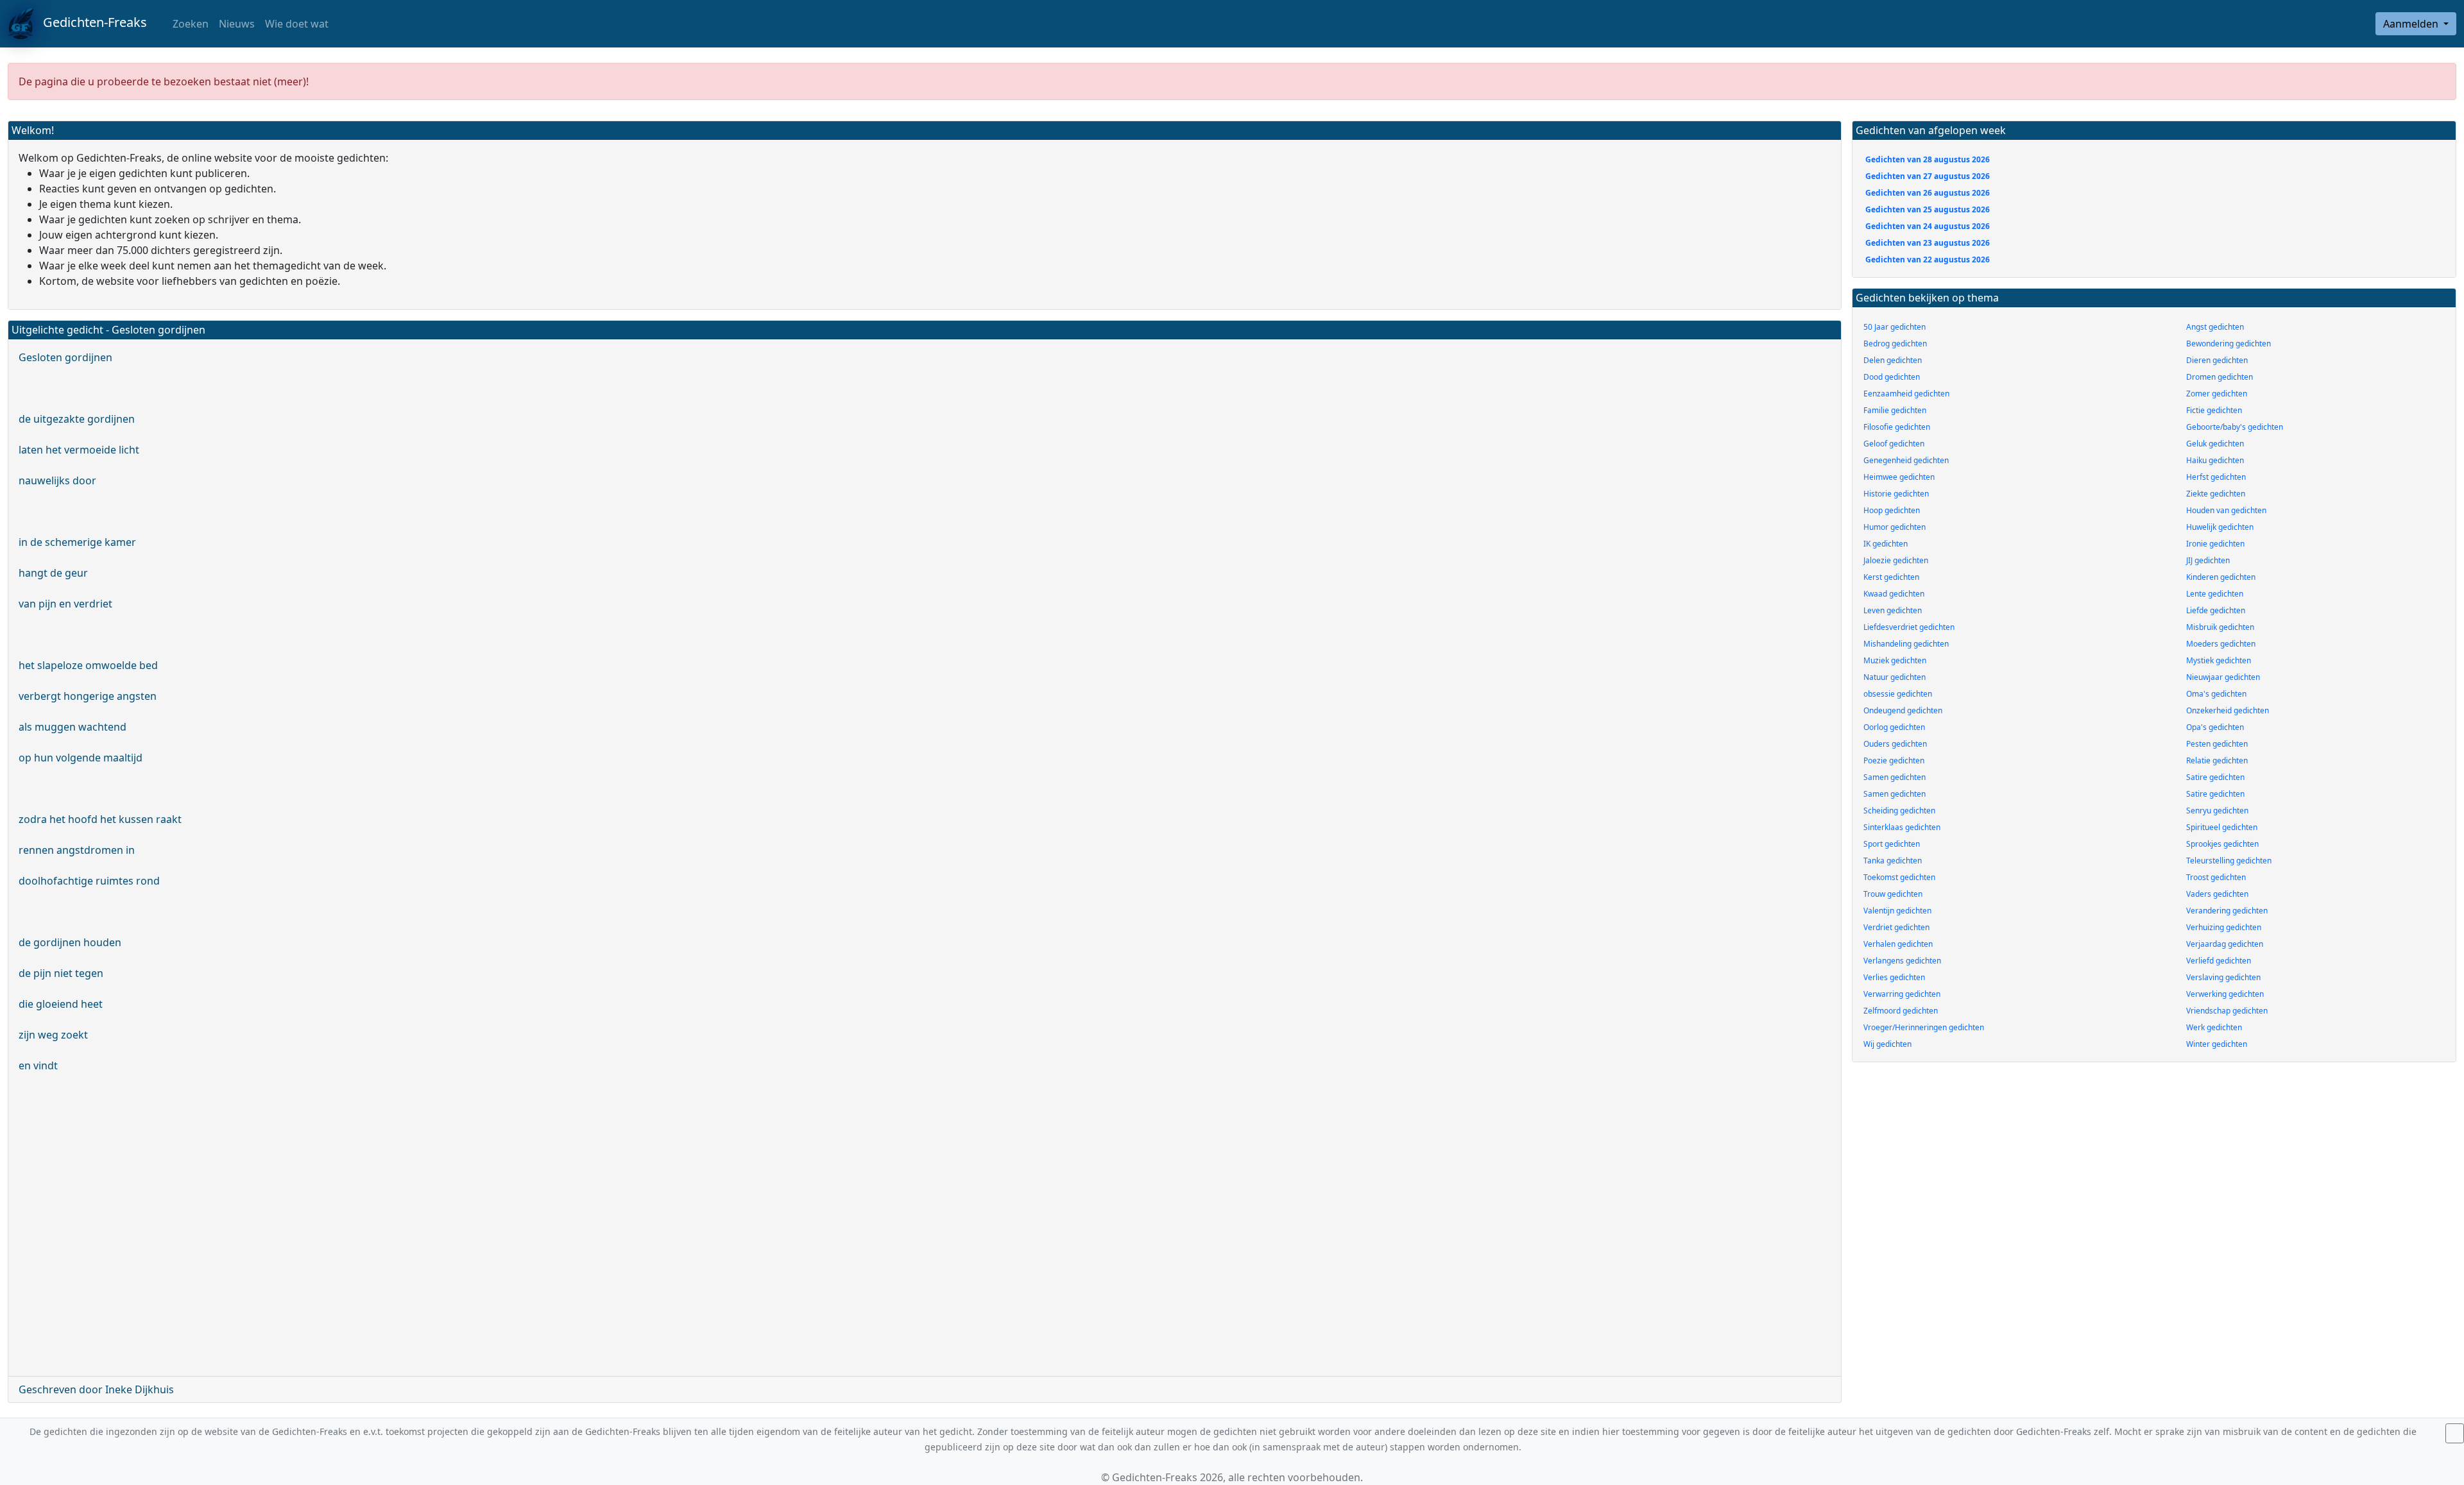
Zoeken (189, 24)
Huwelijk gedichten (2220, 527)
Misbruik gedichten (2220, 627)
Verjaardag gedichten (2225, 944)
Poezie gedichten (1894, 760)
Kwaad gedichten (1894, 594)
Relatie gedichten (2217, 760)
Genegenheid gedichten (1906, 460)
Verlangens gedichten (1902, 961)
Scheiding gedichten (1899, 810)
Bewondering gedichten (2229, 344)
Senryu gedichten (2217, 810)
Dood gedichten (1892, 377)
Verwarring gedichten (1902, 994)
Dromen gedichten (2220, 377)
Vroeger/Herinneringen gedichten (1924, 1027)
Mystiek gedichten (2219, 660)
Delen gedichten (1893, 360)
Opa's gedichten (2215, 727)
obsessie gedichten (1898, 694)
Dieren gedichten (2217, 360)
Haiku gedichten (2215, 460)
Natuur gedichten (1895, 677)
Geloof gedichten (1894, 444)
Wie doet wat (297, 24)
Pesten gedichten (2217, 744)
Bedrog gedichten (1895, 344)
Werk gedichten (2214, 1027)
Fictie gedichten (2214, 410)
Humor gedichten (1895, 527)
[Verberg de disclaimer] (2455, 1433)
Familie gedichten (1895, 410)
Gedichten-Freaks (90, 22)
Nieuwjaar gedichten (2223, 677)
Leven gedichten (1893, 610)
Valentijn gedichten (1897, 911)
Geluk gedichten (2215, 444)
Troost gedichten (2216, 877)
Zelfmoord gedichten (1901, 1011)
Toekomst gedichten (1899, 877)
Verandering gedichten (2227, 911)
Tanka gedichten (1893, 861)
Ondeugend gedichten (1903, 710)
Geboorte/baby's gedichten (2235, 427)
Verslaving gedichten (2223, 977)
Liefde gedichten (2216, 610)
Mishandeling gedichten (1906, 644)
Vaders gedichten (2217, 894)
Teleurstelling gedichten (2229, 861)
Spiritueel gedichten (2222, 827)
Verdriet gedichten (1896, 927)
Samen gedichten (1895, 777)
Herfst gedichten (2216, 477)
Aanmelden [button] (2412, 24)
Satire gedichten (2215, 777)
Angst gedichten (2215, 327)
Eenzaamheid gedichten (1906, 394)
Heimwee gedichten (1899, 477)
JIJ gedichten (2208, 560)
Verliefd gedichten (2219, 961)
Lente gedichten (2215, 594)
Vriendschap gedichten (2227, 1011)
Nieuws (237, 24)
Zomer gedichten (2217, 394)
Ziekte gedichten (2216, 494)
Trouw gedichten (1893, 894)
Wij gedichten (1887, 1044)
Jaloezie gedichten (1896, 560)
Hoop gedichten (1892, 510)
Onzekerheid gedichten (2228, 710)
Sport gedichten (1892, 844)
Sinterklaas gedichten (1902, 827)
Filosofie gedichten (1897, 427)
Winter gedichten (2217, 1044)
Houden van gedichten (2226, 510)
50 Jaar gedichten (1895, 327)
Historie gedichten (1896, 494)
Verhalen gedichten (1898, 944)
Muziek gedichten (1895, 660)
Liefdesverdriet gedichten (1909, 627)
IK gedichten (1886, 544)
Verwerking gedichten (2225, 994)
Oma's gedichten (2216, 694)
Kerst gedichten (1891, 577)
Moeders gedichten (2221, 644)
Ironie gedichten (2215, 544)
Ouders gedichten (1895, 744)
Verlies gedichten (1894, 977)
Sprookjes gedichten (2222, 844)
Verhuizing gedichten (2224, 927)
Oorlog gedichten (1894, 727)
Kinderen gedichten (2221, 577)
